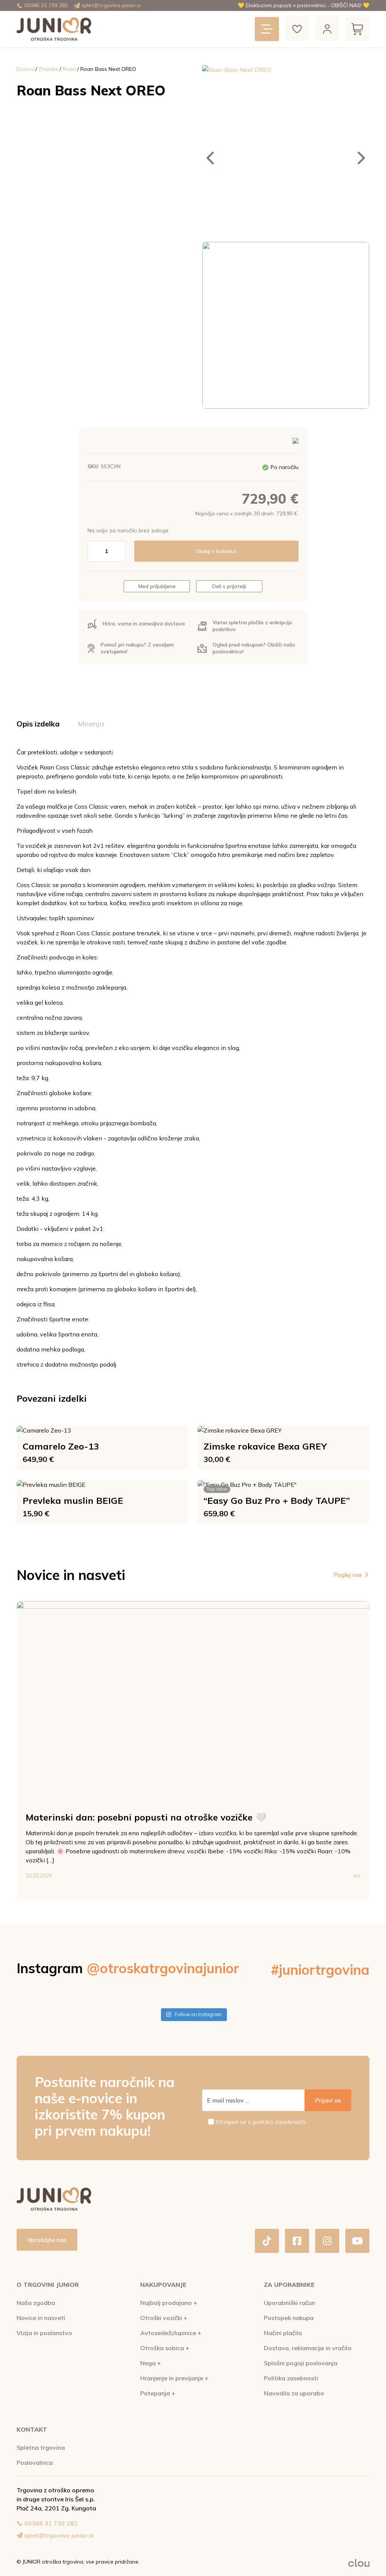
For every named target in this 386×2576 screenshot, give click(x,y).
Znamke (48, 69)
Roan (69, 69)
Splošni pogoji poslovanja (301, 2363)
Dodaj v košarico (216, 551)
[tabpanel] (193, 1058)
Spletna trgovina (41, 2447)
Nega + (151, 2363)
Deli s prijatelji (229, 586)
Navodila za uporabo (294, 2393)
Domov (25, 69)
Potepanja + (158, 2393)
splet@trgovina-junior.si (111, 5)
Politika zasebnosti (291, 2378)
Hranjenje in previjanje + (174, 2378)
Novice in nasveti (41, 2318)
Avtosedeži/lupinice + (171, 2333)
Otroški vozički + (164, 2318)
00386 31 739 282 (46, 5)
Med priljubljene (157, 586)
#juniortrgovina (320, 1970)
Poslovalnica (35, 2463)
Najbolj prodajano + (169, 2303)
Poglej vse (348, 1575)
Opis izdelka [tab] (38, 724)
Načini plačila (283, 2333)
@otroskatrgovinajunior (163, 1968)
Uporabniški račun (289, 2303)
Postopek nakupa (289, 2318)
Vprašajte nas (47, 2240)
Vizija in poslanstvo (44, 2333)
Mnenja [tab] (91, 724)
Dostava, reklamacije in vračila (308, 2348)
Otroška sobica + (165, 2348)
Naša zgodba (36, 2303)
